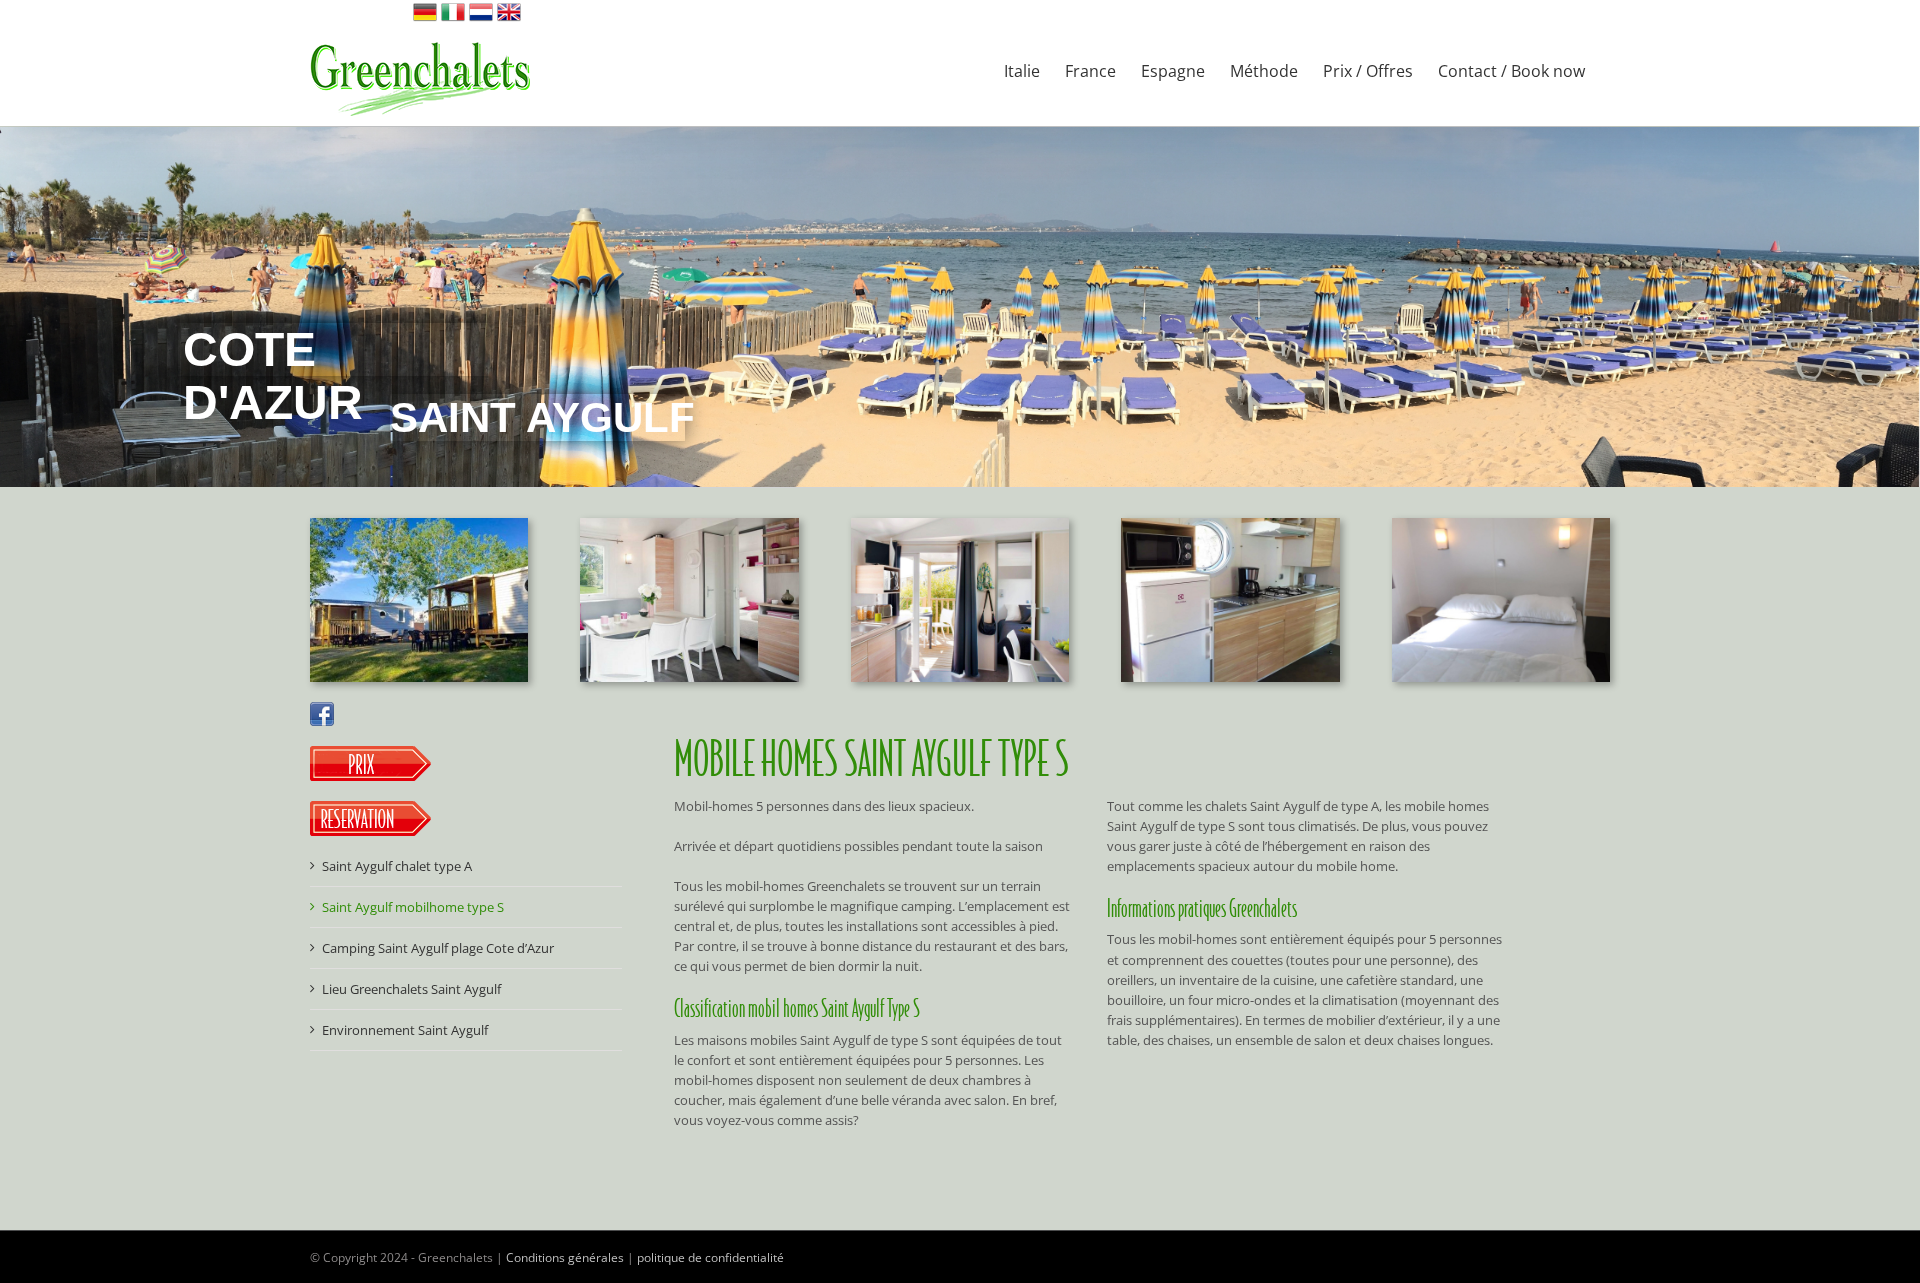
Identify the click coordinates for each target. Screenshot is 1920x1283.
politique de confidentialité (710, 1257)
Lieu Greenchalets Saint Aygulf (411, 989)
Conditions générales (565, 1257)
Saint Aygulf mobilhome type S (413, 907)
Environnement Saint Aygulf (405, 1030)
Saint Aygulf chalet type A (397, 866)
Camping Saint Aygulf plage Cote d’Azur (438, 948)
